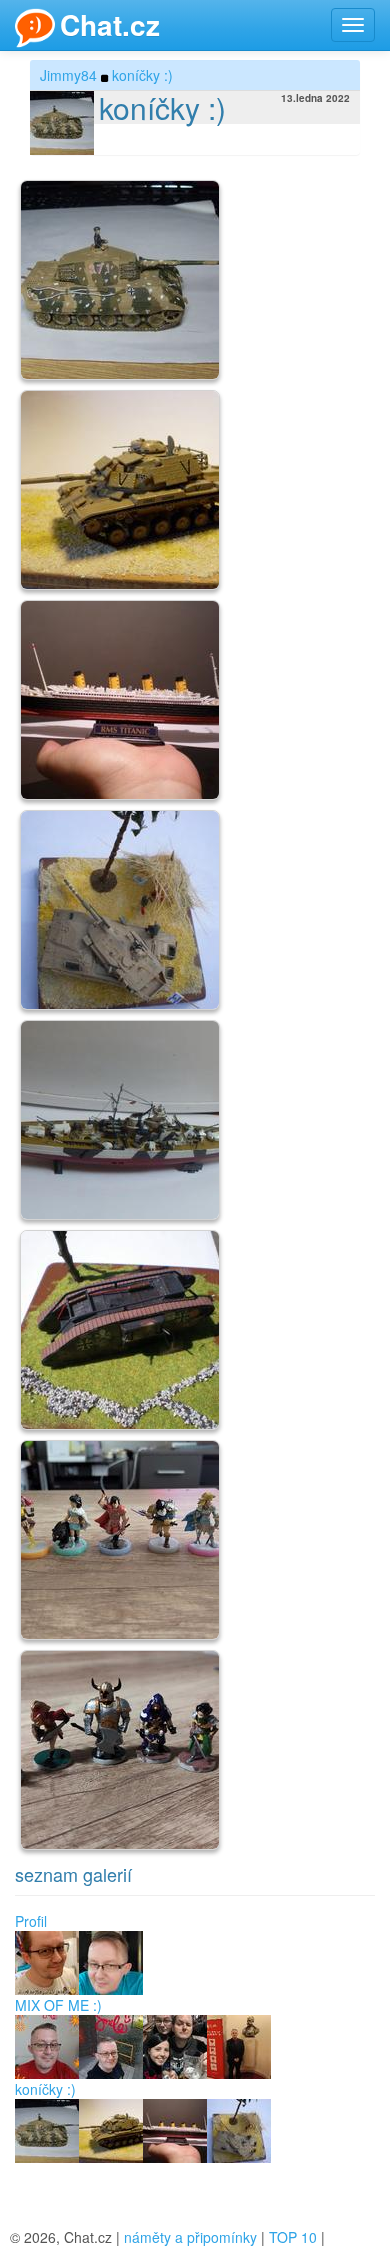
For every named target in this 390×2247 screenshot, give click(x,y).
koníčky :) (142, 75)
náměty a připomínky (190, 2237)
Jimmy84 (68, 75)
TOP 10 (293, 2237)
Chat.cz (110, 24)
